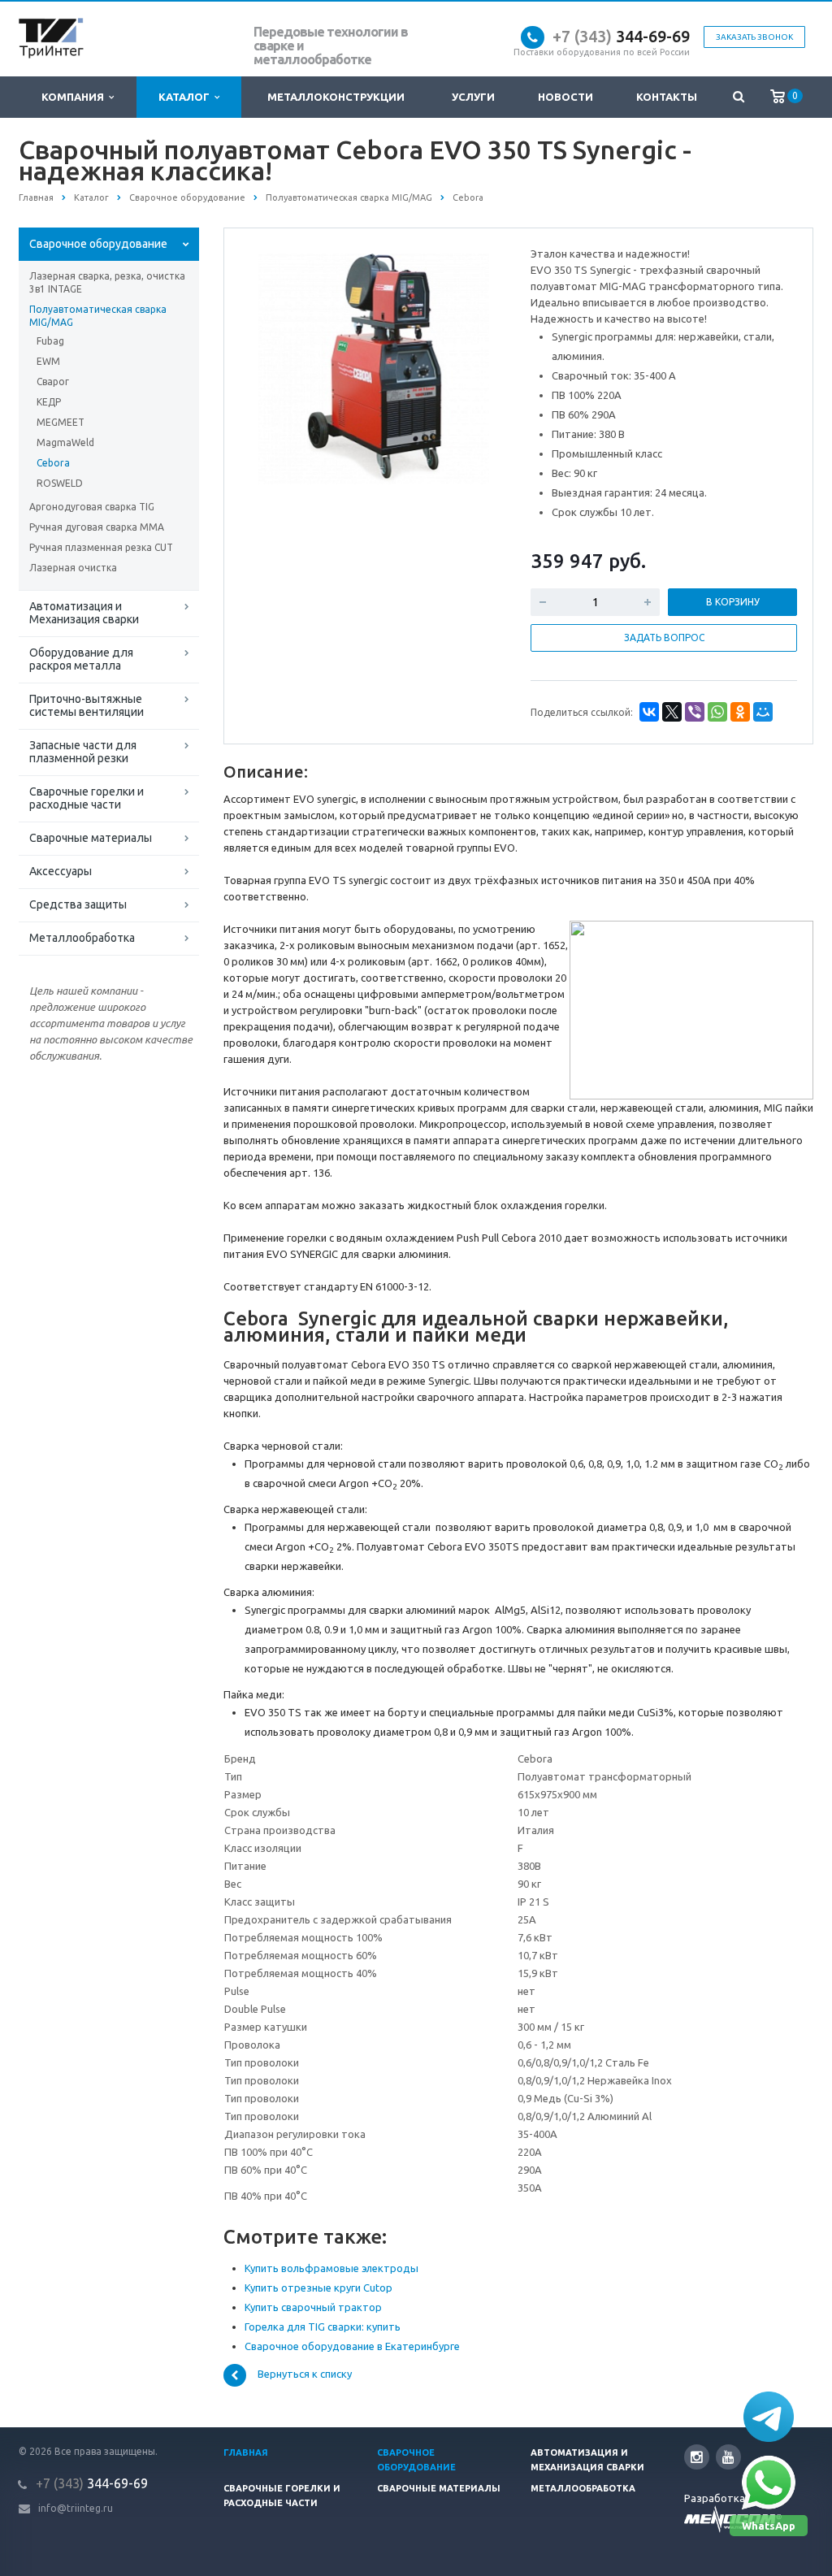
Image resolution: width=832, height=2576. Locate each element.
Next (478, 366)
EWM (48, 361)
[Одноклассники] (740, 712)
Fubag (50, 341)
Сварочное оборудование (98, 244)
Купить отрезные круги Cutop (318, 2288)
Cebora (53, 463)
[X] (672, 712)
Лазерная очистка (73, 568)
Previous (271, 366)
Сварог (53, 382)
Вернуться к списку (305, 2374)
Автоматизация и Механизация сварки (84, 613)
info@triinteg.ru (76, 2508)
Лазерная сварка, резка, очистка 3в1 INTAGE (107, 282)
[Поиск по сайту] (738, 97)
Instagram (697, 2457)
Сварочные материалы (91, 838)
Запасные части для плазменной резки (83, 752)
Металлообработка (82, 938)
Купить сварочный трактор (313, 2307)
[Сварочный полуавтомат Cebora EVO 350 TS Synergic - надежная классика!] (374, 368)
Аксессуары (61, 871)
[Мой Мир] (763, 712)
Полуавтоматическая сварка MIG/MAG (98, 316)
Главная (246, 2452)
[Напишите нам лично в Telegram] (769, 2417)
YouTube (728, 2457)
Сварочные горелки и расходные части (87, 798)
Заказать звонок (754, 37)
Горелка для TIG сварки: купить (323, 2327)
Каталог (186, 97)
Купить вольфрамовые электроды (331, 2268)
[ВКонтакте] (649, 712)
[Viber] (695, 712)
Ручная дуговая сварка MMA (97, 527)
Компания (75, 97)
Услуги (473, 97)
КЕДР (49, 402)
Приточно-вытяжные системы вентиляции (87, 705)
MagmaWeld (65, 442)
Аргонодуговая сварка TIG (92, 507)
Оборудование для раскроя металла (81, 659)
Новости (565, 97)
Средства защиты (78, 904)
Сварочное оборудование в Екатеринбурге (352, 2346)
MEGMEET (61, 422)
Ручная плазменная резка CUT (101, 547)
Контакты (667, 97)
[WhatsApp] (717, 712)
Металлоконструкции (336, 97)
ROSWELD (60, 483)
